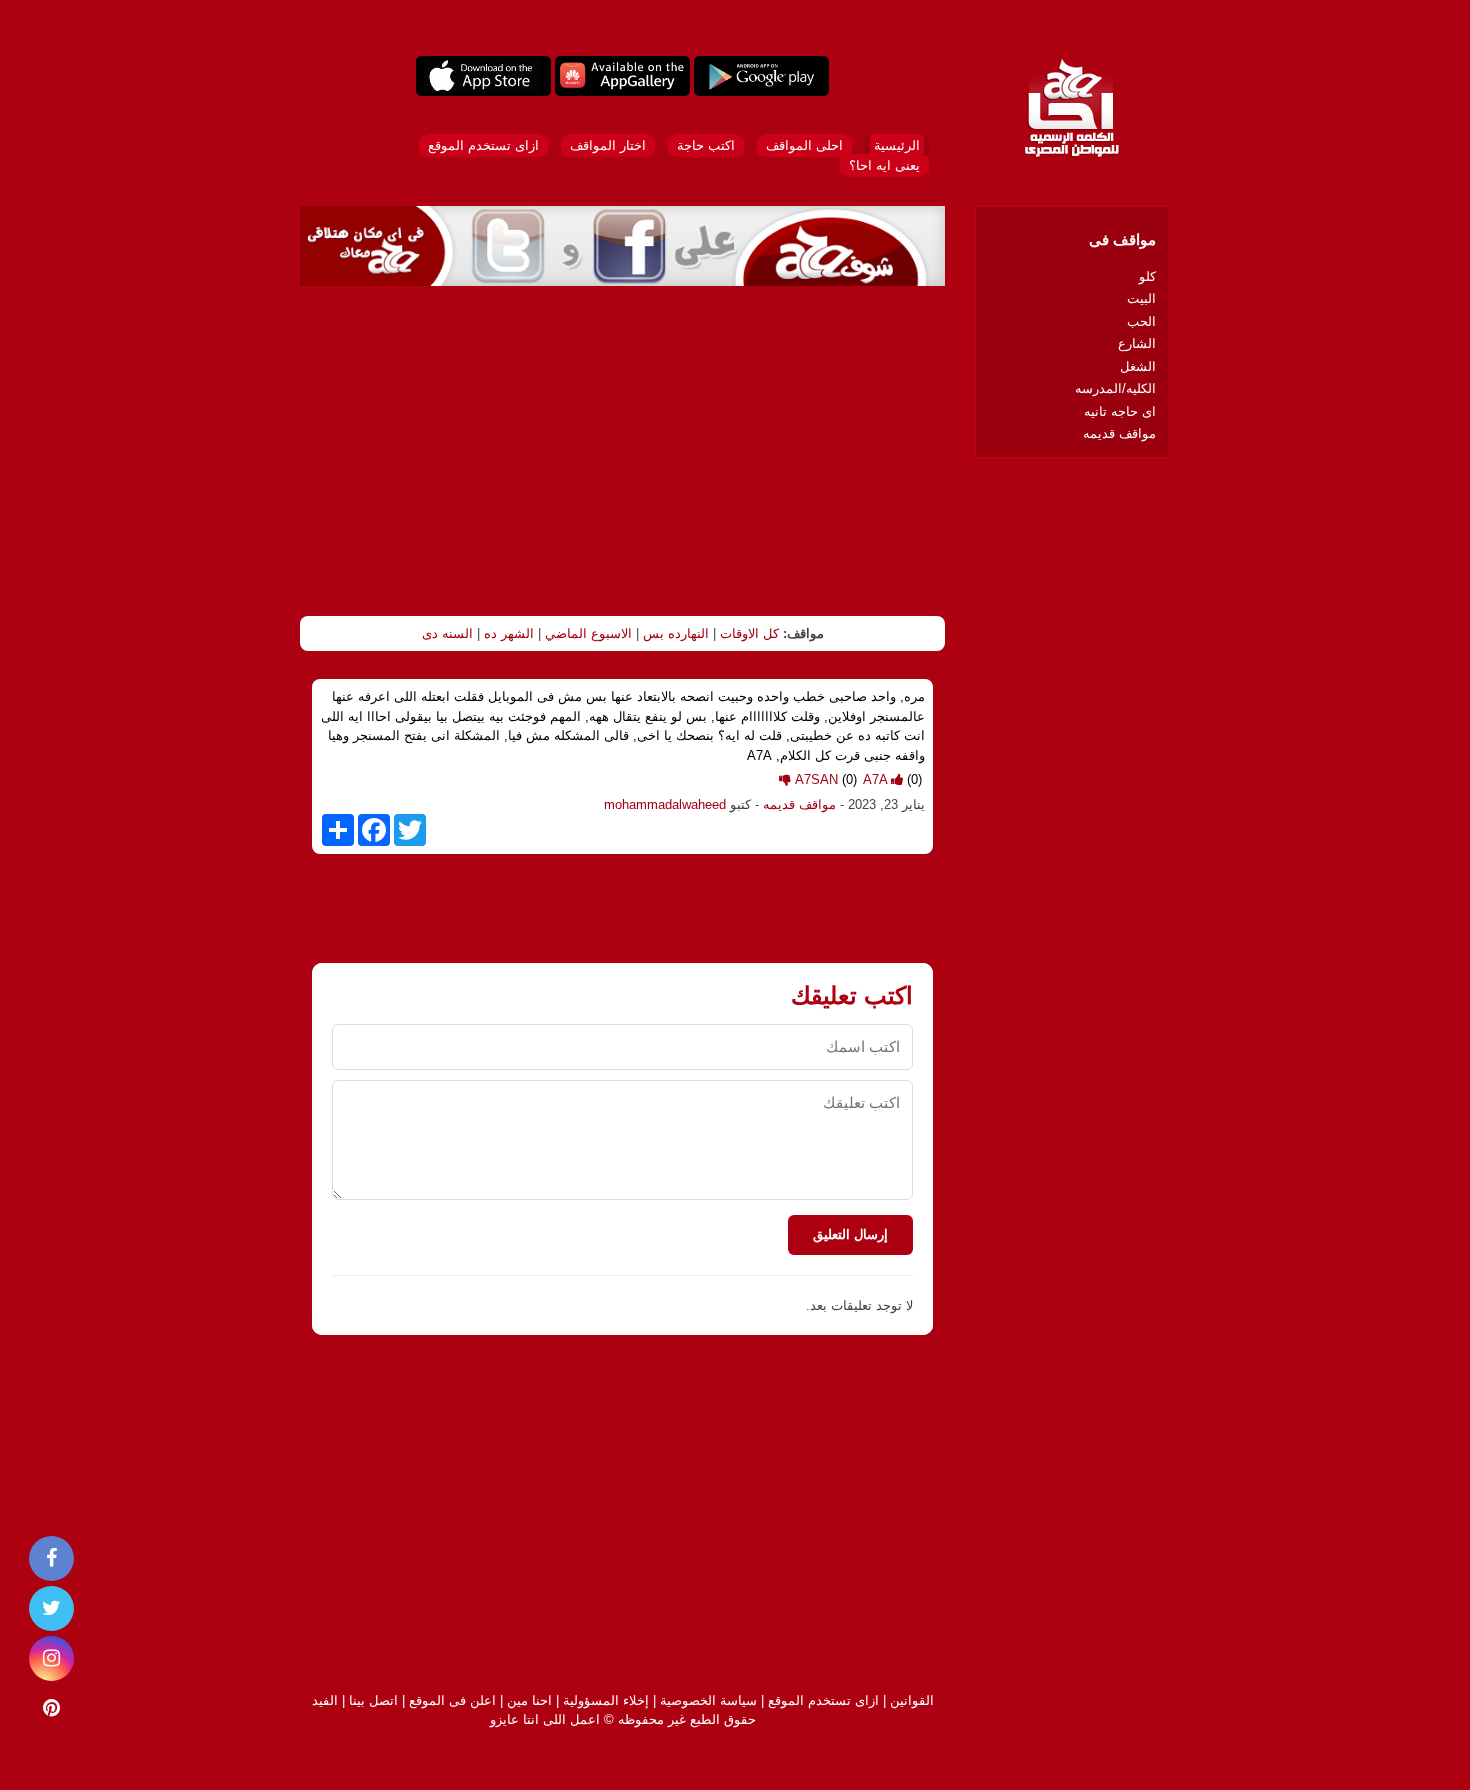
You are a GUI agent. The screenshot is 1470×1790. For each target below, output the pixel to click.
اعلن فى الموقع (452, 1700)
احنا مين (529, 1700)
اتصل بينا (373, 1700)
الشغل (1138, 366)
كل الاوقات (749, 633)
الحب (1141, 321)
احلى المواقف (804, 145)
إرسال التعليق (850, 1234)
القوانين (912, 1700)
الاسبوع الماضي (588, 633)
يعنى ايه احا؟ (884, 165)
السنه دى (447, 633)
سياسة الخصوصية (708, 1700)
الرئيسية (897, 145)
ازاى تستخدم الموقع (483, 145)
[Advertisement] (622, 451)
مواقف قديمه (799, 804)
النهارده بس (676, 633)
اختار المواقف (608, 145)
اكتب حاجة (706, 145)
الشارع (1137, 343)
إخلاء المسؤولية (606, 1700)
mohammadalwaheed (665, 804)
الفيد (325, 1700)
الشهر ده (509, 633)
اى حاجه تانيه (1120, 411)
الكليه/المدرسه (1115, 388)
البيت (1141, 298)
